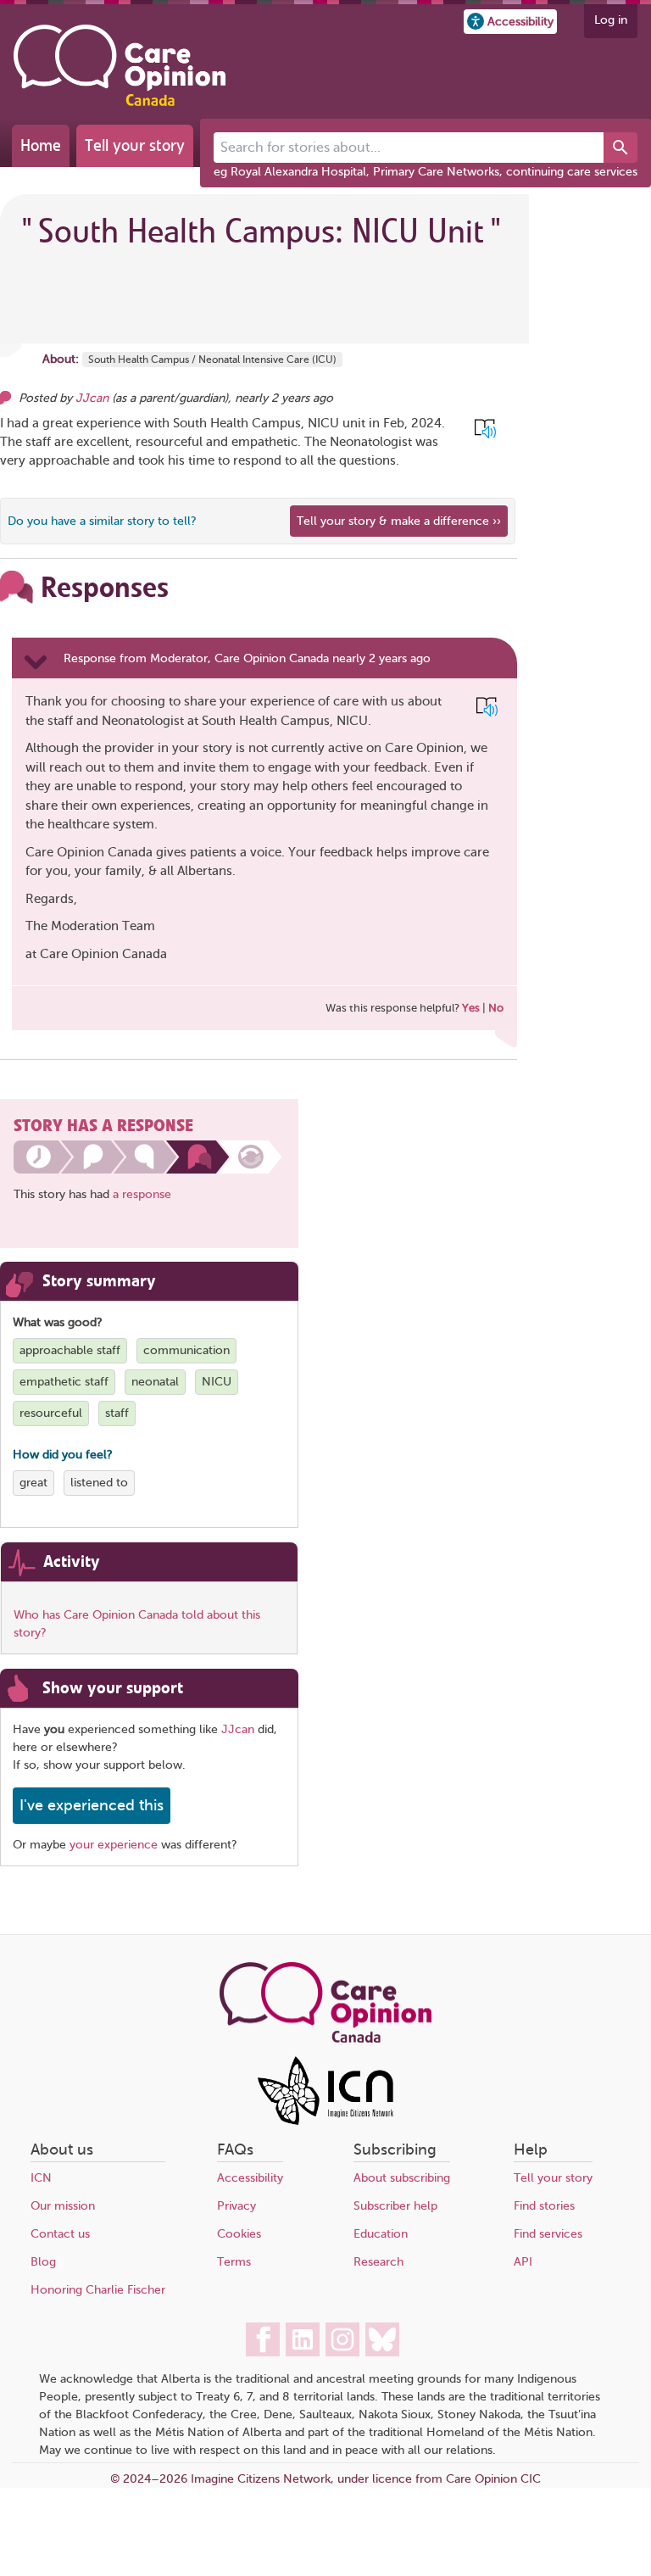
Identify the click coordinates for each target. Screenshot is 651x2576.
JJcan (92, 398)
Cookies (239, 2234)
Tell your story (135, 145)
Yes (471, 1008)
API (523, 2262)
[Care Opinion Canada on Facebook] (263, 2339)
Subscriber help (395, 2206)
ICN (41, 2178)
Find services (548, 2234)
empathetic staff (64, 1382)
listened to (99, 1483)
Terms (234, 2262)
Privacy (236, 2206)
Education (381, 2234)
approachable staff (70, 1350)
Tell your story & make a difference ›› (399, 521)
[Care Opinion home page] (120, 65)
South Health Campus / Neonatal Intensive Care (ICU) (212, 360)
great (33, 1483)
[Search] (620, 148)
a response (142, 1194)
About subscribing (402, 2178)
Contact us (60, 2234)
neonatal (155, 1382)
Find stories (544, 2206)
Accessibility (250, 2178)
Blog (43, 2262)
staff (117, 1413)
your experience (114, 1845)
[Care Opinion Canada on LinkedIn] (303, 2339)
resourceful (51, 1413)
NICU (217, 1382)
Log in (611, 20)
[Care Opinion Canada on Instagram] (342, 2339)
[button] (510, 22)
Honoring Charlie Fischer (98, 2290)
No (496, 1008)
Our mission (63, 2206)
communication (186, 1350)
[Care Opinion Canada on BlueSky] (382, 2339)
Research (378, 2262)
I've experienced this (92, 1805)
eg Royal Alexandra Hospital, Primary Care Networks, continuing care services (426, 172)
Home (41, 145)
